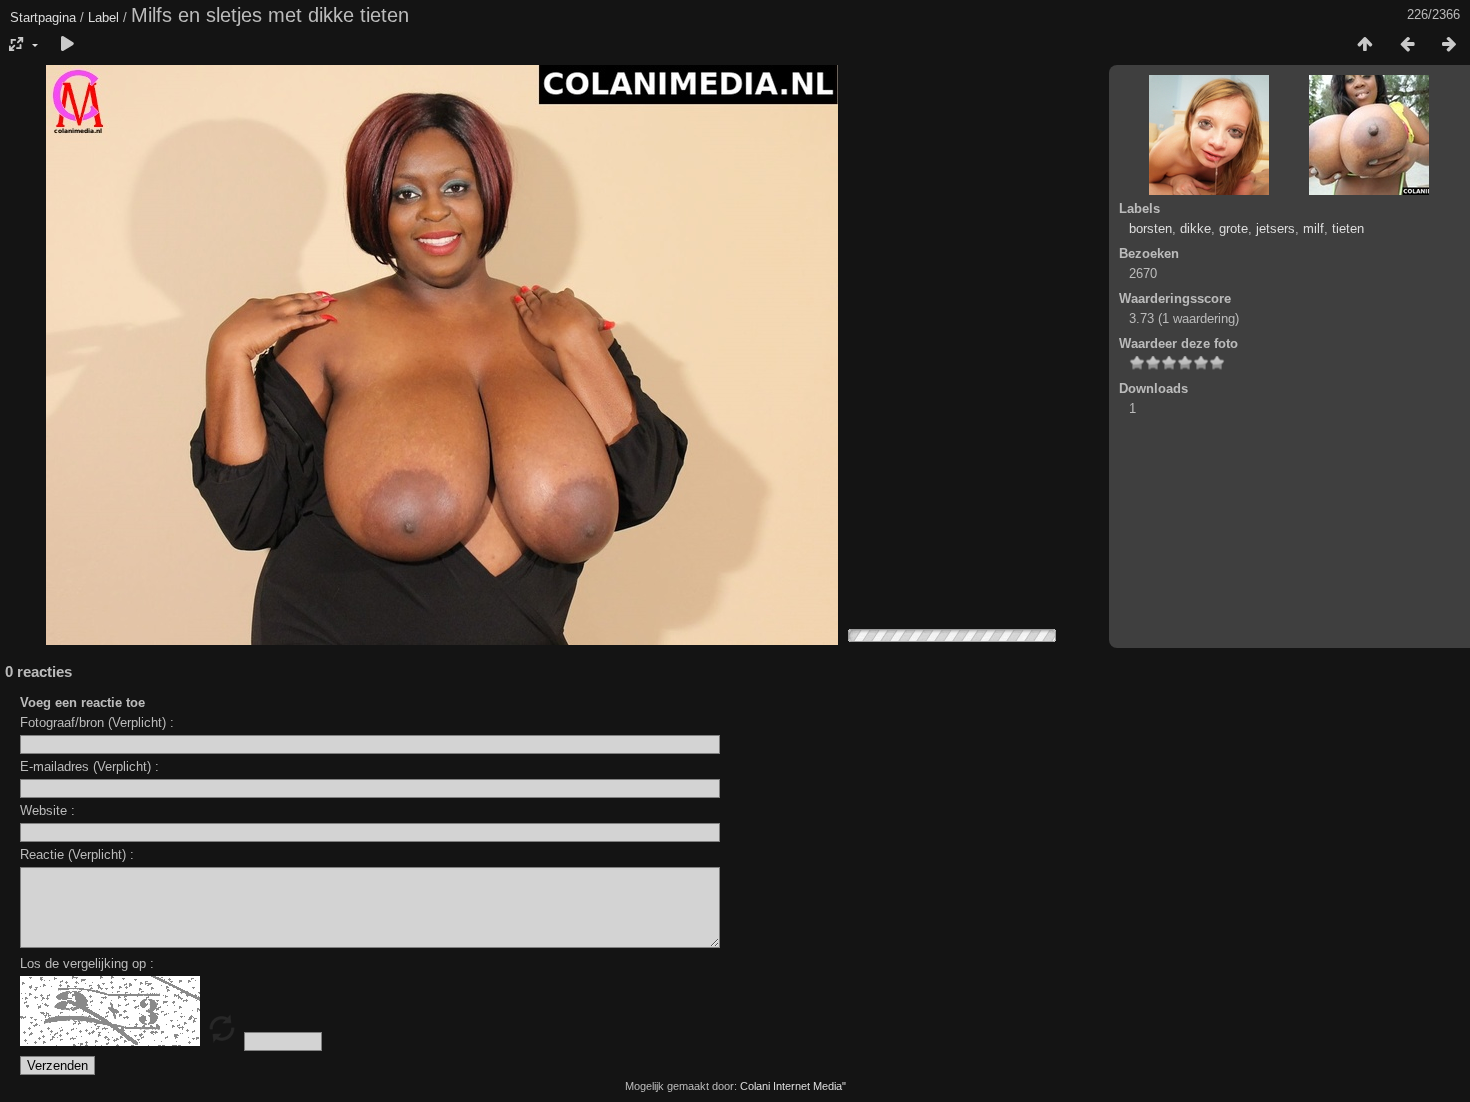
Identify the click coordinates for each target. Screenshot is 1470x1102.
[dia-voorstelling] (67, 45)
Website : (47, 810)
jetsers (1275, 228)
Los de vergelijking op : (87, 963)
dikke (1195, 228)
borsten (1150, 228)
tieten (1348, 228)
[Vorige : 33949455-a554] (1407, 45)
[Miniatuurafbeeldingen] (1365, 45)
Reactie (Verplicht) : (77, 854)
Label (103, 17)
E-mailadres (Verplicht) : (89, 766)
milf (1313, 228)
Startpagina (43, 17)
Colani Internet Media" (793, 1086)
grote (1233, 228)
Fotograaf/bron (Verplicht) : (97, 722)
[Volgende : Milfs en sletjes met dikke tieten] (1449, 45)
